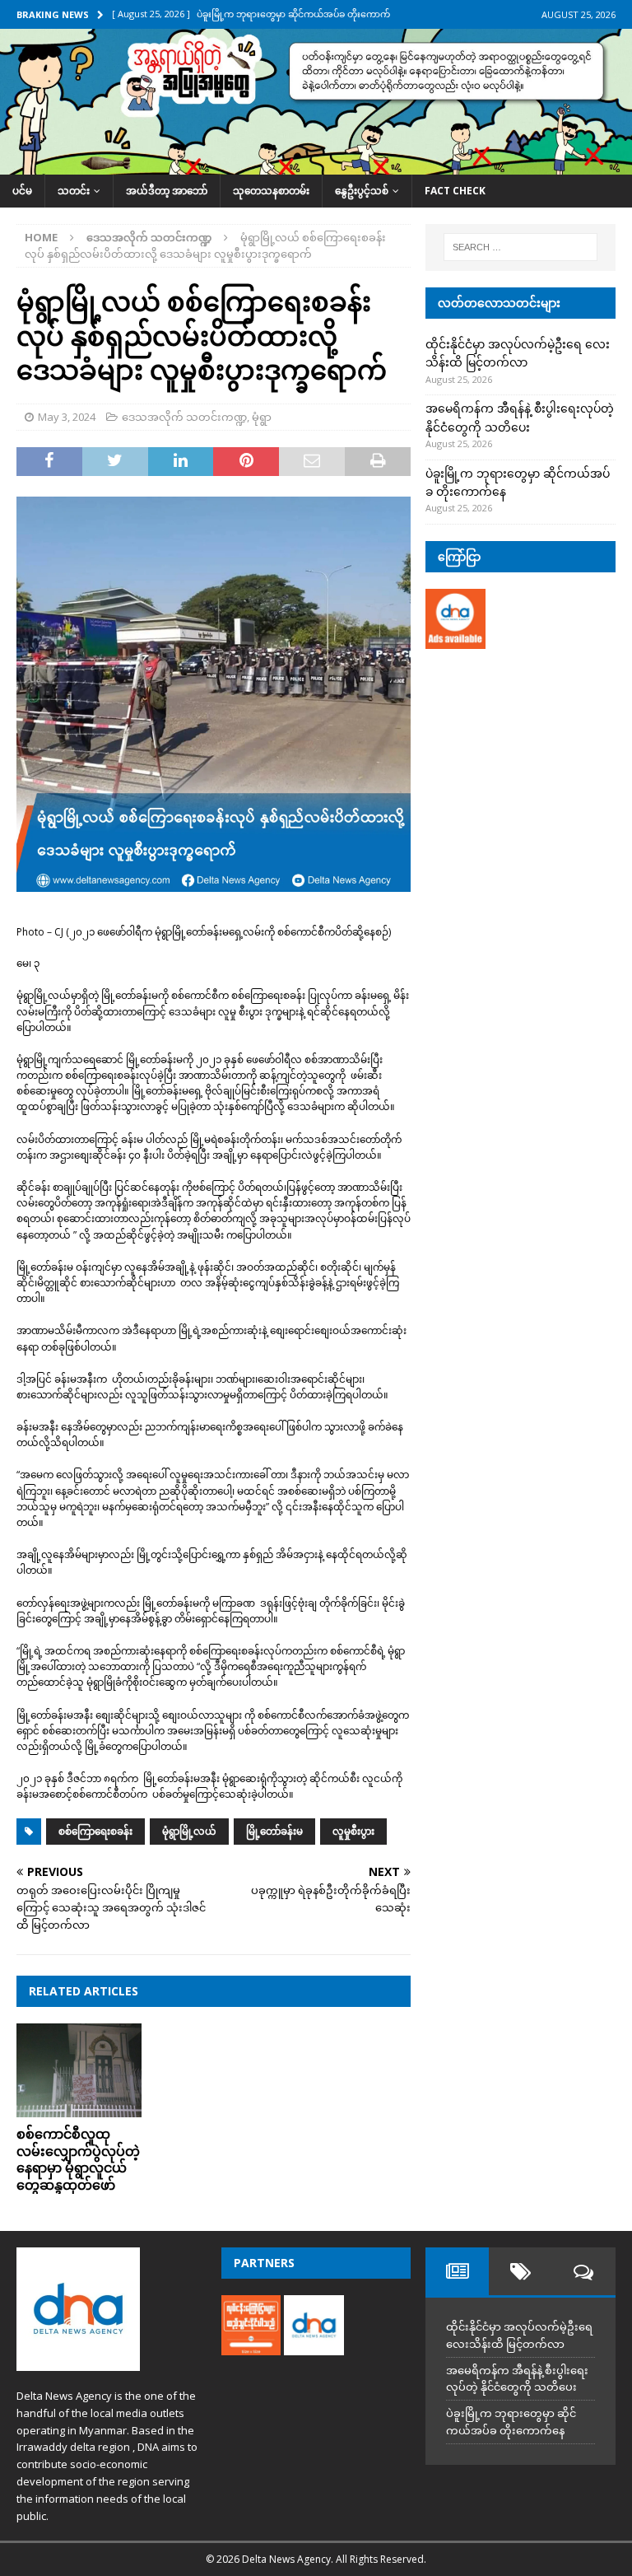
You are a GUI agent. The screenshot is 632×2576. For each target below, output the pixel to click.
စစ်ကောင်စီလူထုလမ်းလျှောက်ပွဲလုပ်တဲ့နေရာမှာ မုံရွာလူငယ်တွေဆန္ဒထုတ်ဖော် (78, 2159)
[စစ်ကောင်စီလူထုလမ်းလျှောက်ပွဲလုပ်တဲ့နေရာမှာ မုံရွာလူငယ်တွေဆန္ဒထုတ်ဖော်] (79, 2070)
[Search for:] (520, 247)
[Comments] (584, 2271)
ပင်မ (22, 191)
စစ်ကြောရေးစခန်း (95, 1831)
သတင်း (74, 191)
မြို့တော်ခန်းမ (274, 1831)
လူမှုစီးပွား (353, 1831)
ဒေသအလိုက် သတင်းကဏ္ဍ (184, 417)
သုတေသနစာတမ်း (271, 191)
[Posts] (457, 2271)
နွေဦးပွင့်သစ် (362, 191)
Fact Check (455, 191)
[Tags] (520, 2271)
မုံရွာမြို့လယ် (189, 1831)
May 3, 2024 (67, 417)
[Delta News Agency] (316, 165)
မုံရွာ (262, 417)
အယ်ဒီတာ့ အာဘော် (167, 191)
